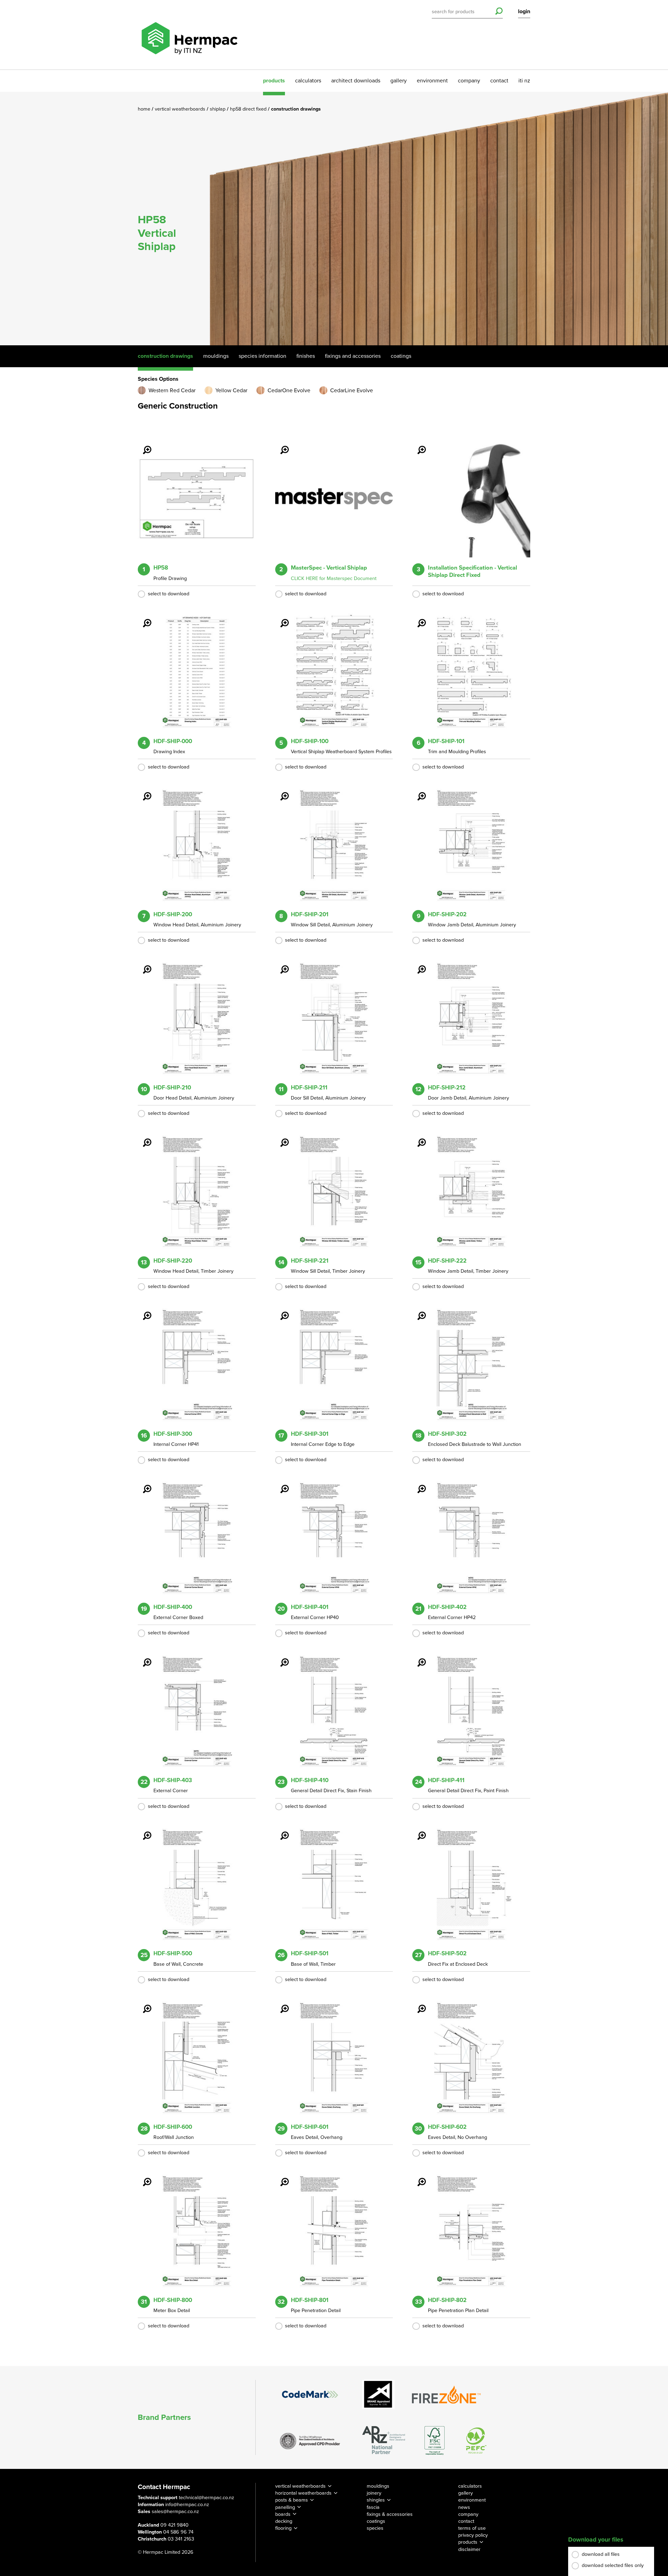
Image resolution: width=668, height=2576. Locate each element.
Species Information (263, 356)
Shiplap (218, 109)
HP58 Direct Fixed (249, 109)
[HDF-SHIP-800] (143, 2177)
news (464, 2507)
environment (432, 81)
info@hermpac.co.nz (187, 2505)
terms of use (472, 2528)
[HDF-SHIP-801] (280, 2177)
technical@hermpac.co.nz (206, 2498)
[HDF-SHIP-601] (280, 2004)
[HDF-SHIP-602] (417, 2004)
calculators (308, 81)
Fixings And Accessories (353, 356)
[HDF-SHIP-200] (143, 791)
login (524, 11)
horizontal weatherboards (303, 2493)
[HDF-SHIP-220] (143, 1138)
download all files (601, 2554)
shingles (376, 2500)
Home (145, 109)
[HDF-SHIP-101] (417, 618)
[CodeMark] (310, 2394)
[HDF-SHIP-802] (417, 2177)
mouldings (378, 2486)
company (469, 81)
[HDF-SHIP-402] (417, 1484)
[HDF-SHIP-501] (280, 1831)
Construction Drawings (165, 356)
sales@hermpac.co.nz (175, 2511)
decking (284, 2521)
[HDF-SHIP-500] (143, 1831)
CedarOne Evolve (289, 391)
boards (283, 2514)
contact (499, 81)
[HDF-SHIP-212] (417, 965)
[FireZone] (447, 2394)
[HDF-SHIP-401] (280, 1484)
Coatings (401, 356)
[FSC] (435, 2441)
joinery (374, 2493)
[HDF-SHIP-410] (280, 1658)
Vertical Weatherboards (181, 109)
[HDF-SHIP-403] (143, 1658)
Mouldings (216, 356)
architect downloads (356, 81)
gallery (399, 81)
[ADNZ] (384, 2441)
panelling (285, 2507)
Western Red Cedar (172, 391)
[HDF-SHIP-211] (280, 965)
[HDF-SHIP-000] (143, 618)
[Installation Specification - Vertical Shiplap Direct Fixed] (417, 445)
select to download (169, 594)
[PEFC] (476, 2441)
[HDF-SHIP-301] (280, 1311)
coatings (376, 2521)
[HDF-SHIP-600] (143, 2004)
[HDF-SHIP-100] (280, 618)
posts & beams (292, 2500)
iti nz (524, 81)
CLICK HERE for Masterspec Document (334, 578)
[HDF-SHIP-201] (280, 791)
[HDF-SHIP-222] (417, 1138)
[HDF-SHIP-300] (143, 1311)
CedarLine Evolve (352, 391)
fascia (373, 2507)
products (274, 81)
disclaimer (469, 2549)
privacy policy (473, 2535)
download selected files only (613, 2565)
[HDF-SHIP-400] (143, 1484)
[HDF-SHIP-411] (417, 1658)
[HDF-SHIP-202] (417, 791)
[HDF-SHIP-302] (417, 1311)
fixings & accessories (390, 2514)
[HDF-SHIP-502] (417, 1831)
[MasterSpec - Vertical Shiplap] (280, 445)
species (375, 2528)
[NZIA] (310, 2440)
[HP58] (143, 445)
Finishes (306, 356)
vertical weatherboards (300, 2486)
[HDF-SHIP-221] (280, 1138)
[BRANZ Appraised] (379, 2394)
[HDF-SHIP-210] (143, 965)
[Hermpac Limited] (189, 35)
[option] (334, 219)
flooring (283, 2528)
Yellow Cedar (231, 391)
